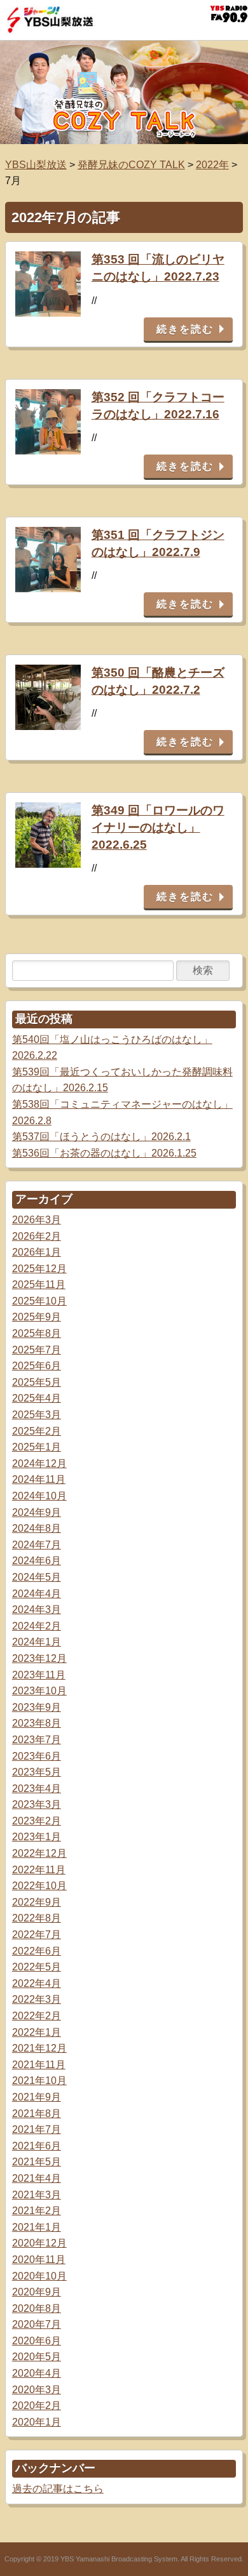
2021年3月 (37, 2195)
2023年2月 (37, 1821)
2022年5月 (37, 1967)
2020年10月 (39, 2276)
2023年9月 (37, 1707)
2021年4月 (37, 2178)
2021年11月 (39, 2065)
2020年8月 (37, 2308)
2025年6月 (37, 1366)
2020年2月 (37, 2406)
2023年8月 (37, 1723)
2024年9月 (37, 1512)
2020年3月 (37, 2390)
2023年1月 (37, 1837)
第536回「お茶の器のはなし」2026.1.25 (104, 1153)
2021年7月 (37, 2129)
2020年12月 (39, 2243)
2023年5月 (37, 1772)
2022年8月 (37, 1918)
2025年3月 (37, 1415)
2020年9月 (37, 2292)
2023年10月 (39, 1691)
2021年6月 (37, 2146)
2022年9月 (37, 1902)
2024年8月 (37, 1528)
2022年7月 (37, 1935)
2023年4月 (37, 1789)
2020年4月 (37, 2373)
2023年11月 (39, 1675)
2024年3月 (37, 1610)
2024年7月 (37, 1545)
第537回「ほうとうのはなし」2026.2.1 (101, 1137)
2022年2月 (37, 2016)
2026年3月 (37, 1220)
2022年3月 (37, 1999)
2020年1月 (37, 2422)
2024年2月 (37, 1626)
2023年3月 (37, 1804)
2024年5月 (37, 1577)
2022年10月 (39, 1886)
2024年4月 (37, 1594)
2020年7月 (37, 2324)
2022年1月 (37, 2032)
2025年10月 (39, 1301)
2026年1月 (37, 1252)
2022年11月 (39, 1870)
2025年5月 (37, 1382)
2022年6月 (37, 1951)
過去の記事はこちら (58, 2489)
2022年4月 (37, 1983)
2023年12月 (39, 1658)
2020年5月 (37, 2357)
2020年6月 (37, 2341)
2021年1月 (37, 2227)
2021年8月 (37, 2114)
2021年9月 (37, 2097)
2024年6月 (37, 1561)
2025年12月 (39, 1269)
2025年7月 (37, 1350)
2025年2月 (37, 1431)
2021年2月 (37, 2211)
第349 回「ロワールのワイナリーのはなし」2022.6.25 (158, 827)
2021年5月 (37, 2162)
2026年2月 (37, 1236)
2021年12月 (39, 2048)
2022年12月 (39, 1853)
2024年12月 (39, 1464)
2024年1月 (37, 1642)
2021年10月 (39, 2081)
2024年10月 (39, 1496)
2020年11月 (39, 2260)
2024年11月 (39, 1479)
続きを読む (185, 329)
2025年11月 (39, 1285)
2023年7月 (37, 1740)
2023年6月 (37, 1756)
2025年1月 (37, 1447)
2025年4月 (37, 1398)
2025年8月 (37, 1333)
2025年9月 (37, 1317)
